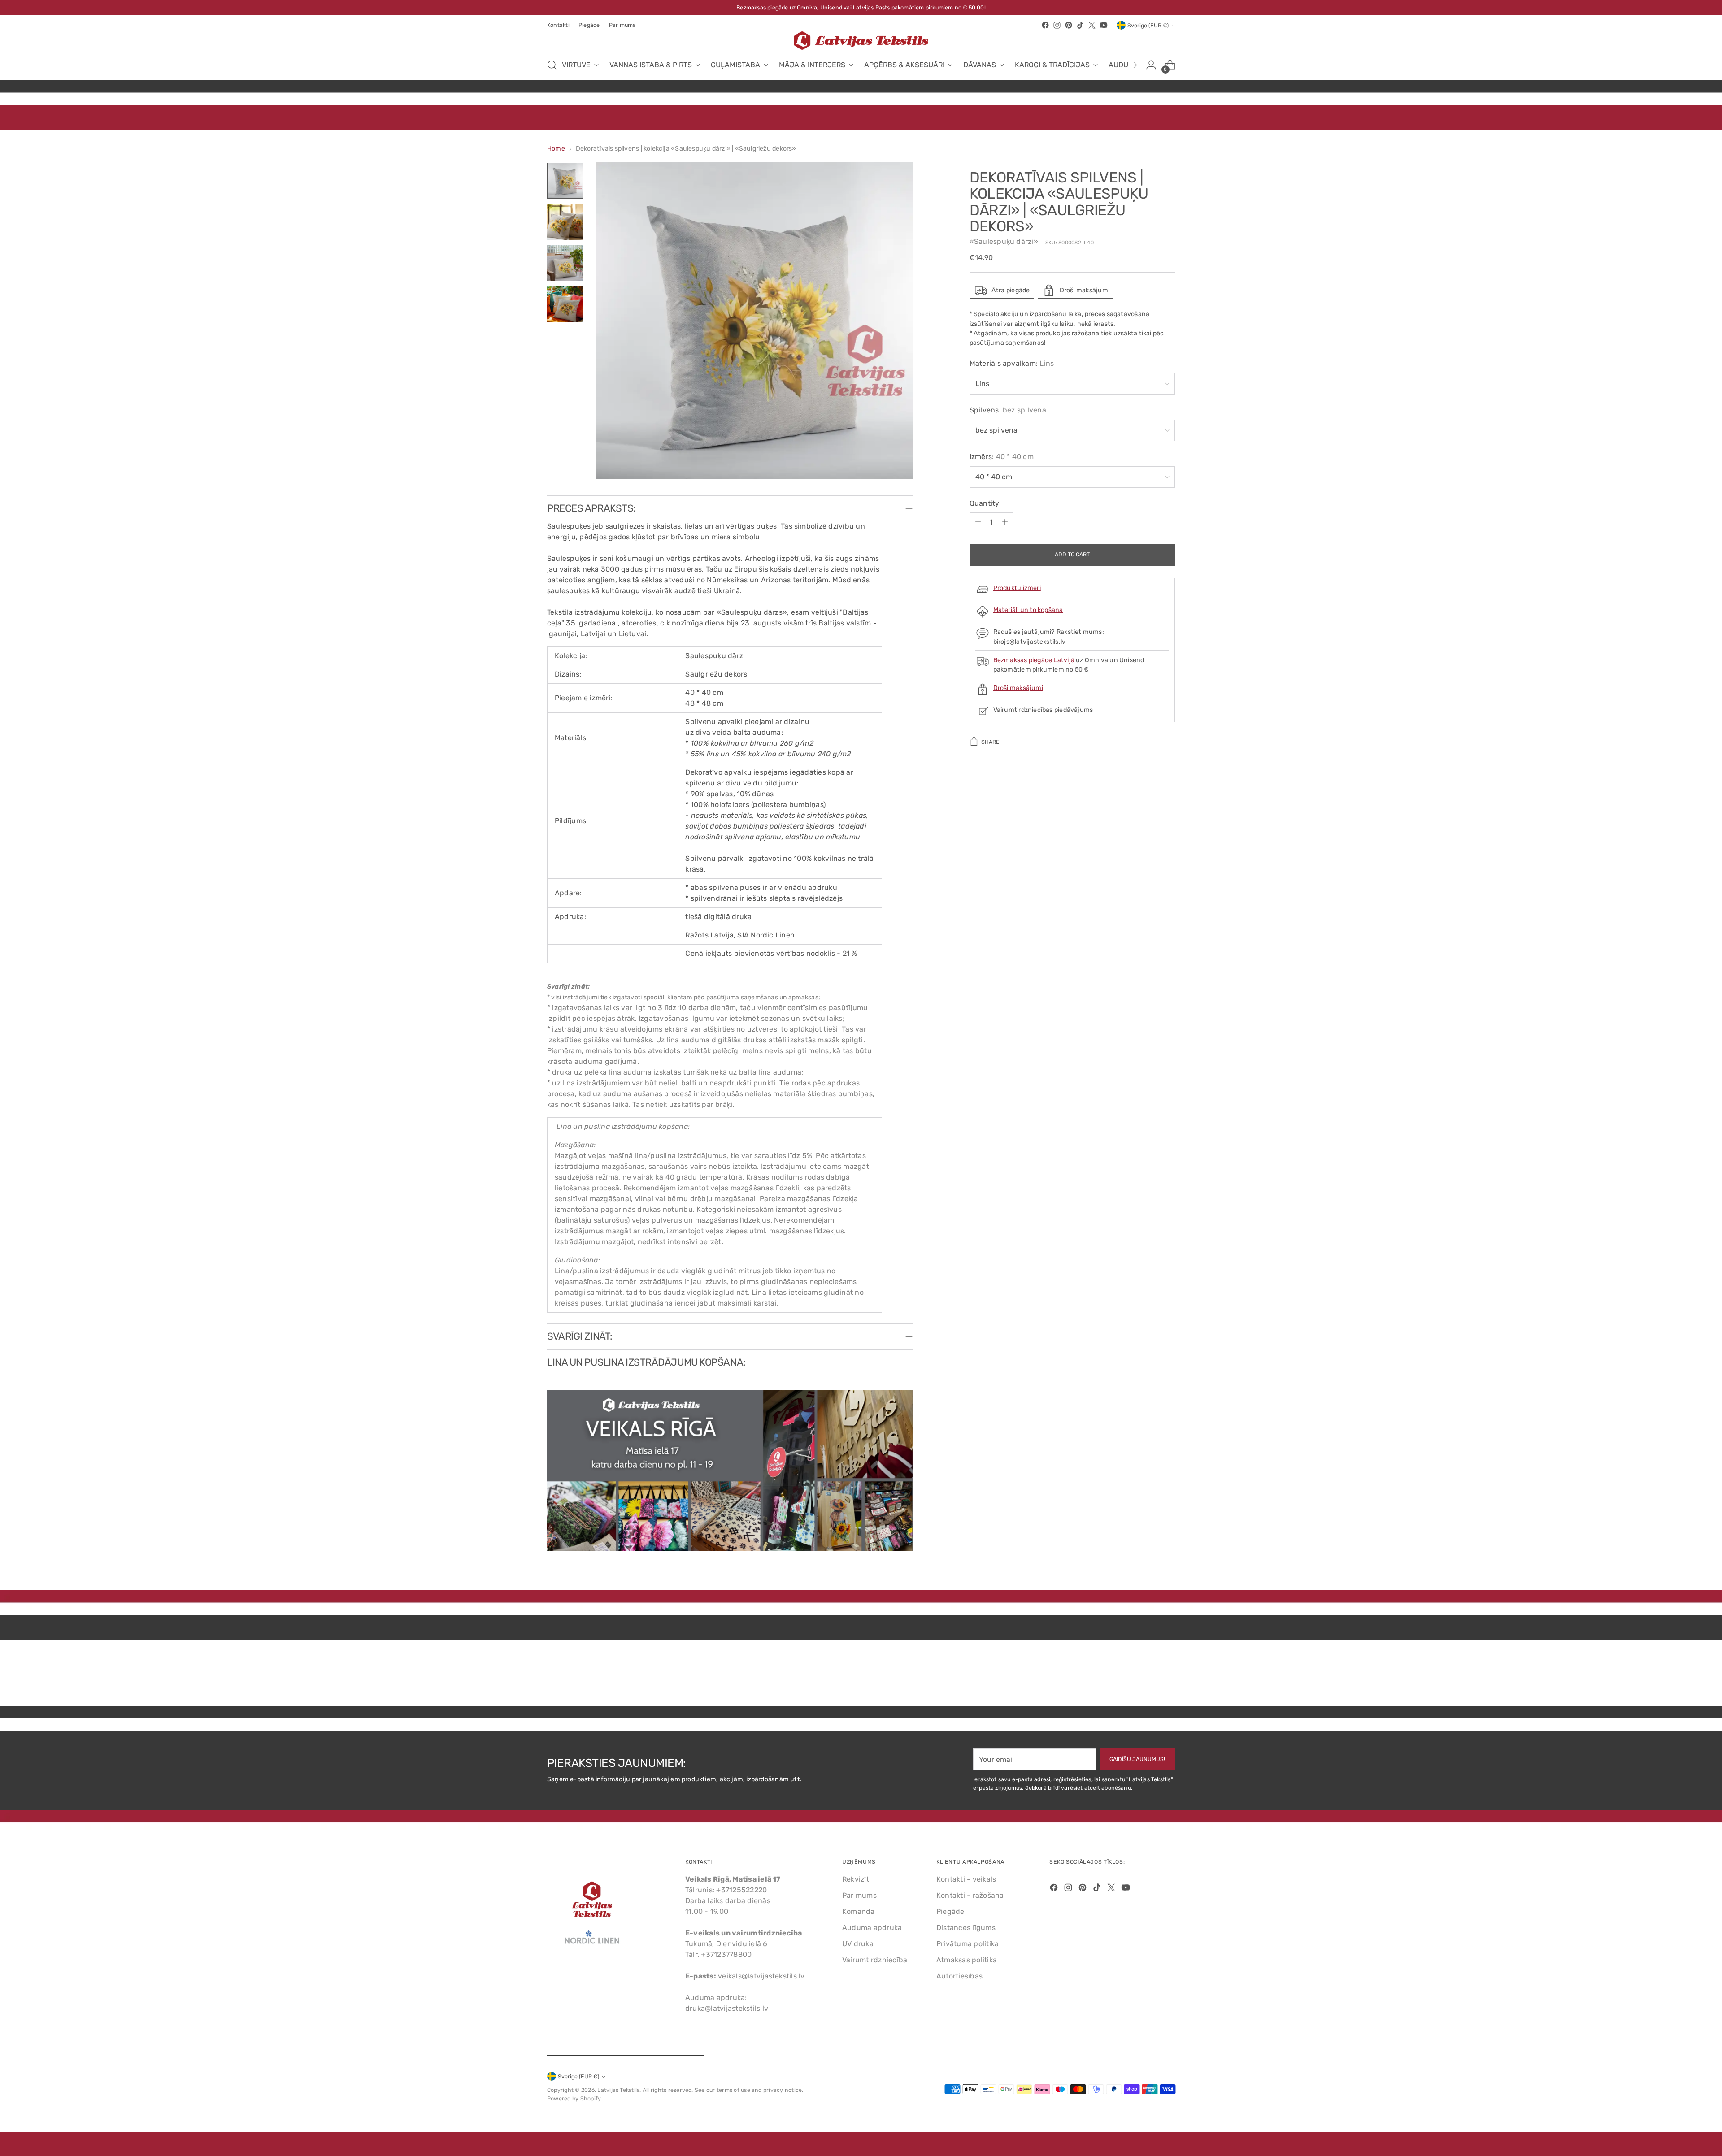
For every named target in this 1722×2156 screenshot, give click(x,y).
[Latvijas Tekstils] (861, 41)
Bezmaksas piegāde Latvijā (1035, 660)
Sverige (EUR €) (1148, 25)
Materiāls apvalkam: (1012, 364)
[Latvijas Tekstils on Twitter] (1092, 25)
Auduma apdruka (872, 1928)
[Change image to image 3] (565, 263)
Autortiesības (959, 1976)
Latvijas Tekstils (618, 2090)
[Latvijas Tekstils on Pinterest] (1069, 25)
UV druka (858, 1944)
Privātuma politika (968, 1944)
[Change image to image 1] (565, 181)
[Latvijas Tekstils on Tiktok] (1080, 25)
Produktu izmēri (1017, 588)
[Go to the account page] (1151, 65)
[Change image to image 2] (565, 222)
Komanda (859, 1911)
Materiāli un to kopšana (1028, 610)
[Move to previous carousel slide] (1147, 1675)
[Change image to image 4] (565, 304)
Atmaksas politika (967, 1960)
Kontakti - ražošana (970, 1895)
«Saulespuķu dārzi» (1004, 242)
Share (990, 742)
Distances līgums (966, 1928)
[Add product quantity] (1005, 522)
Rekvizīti (857, 1879)
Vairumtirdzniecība (875, 1960)
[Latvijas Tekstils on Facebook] (1045, 25)
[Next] (1135, 65)
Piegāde (950, 1911)
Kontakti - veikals (966, 1879)
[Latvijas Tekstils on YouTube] (1104, 25)
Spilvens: (1008, 410)
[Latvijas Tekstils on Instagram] (1057, 25)
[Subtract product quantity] (978, 522)
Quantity (985, 504)
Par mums (859, 1895)
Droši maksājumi (1018, 688)
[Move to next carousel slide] (1167, 1675)
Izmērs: (1002, 457)
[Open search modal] (552, 65)
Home (556, 149)
